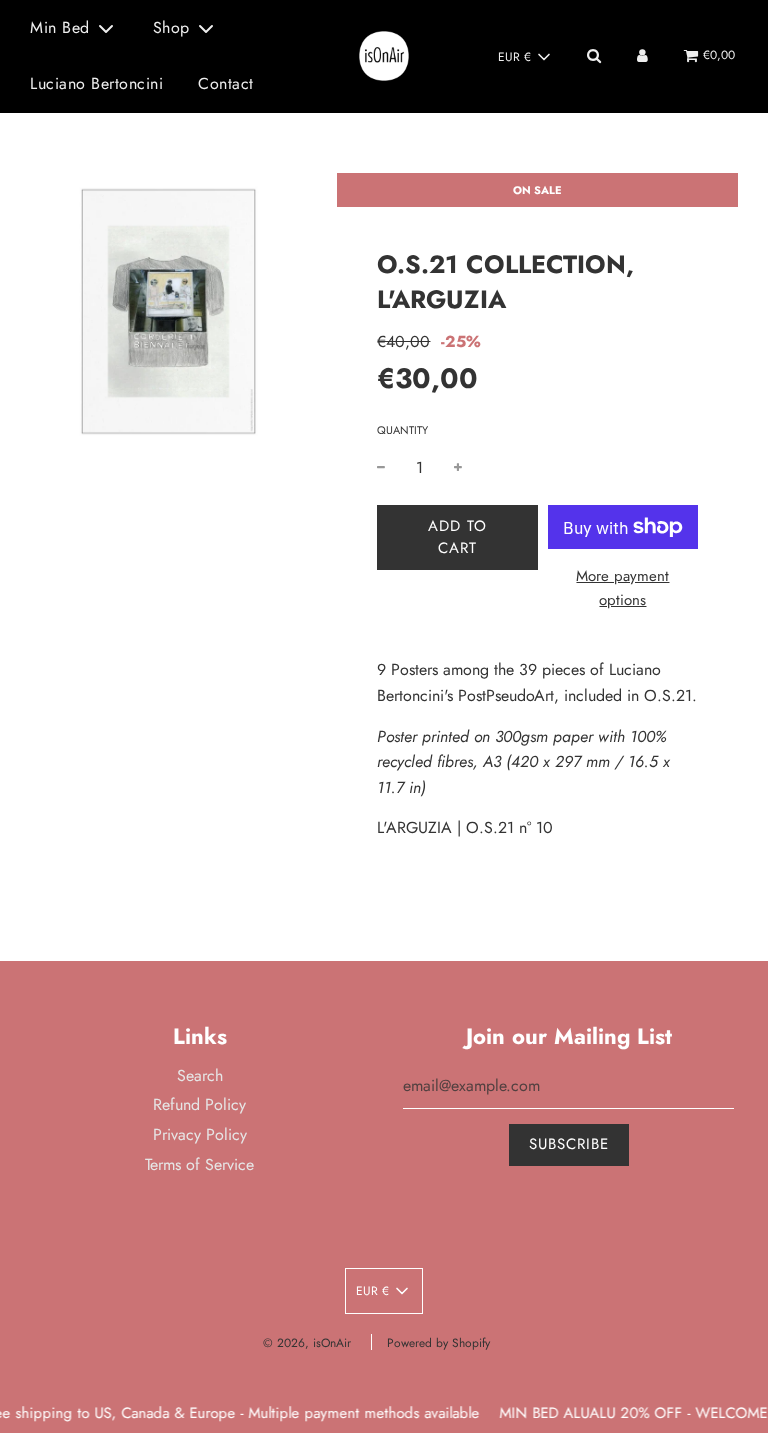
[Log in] (642, 55)
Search (200, 1075)
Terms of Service (199, 1164)
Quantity (402, 430)
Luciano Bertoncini (96, 83)
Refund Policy (199, 1104)
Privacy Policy (200, 1134)
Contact (226, 83)
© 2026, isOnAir (307, 1343)
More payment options (622, 588)
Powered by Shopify (438, 1343)
